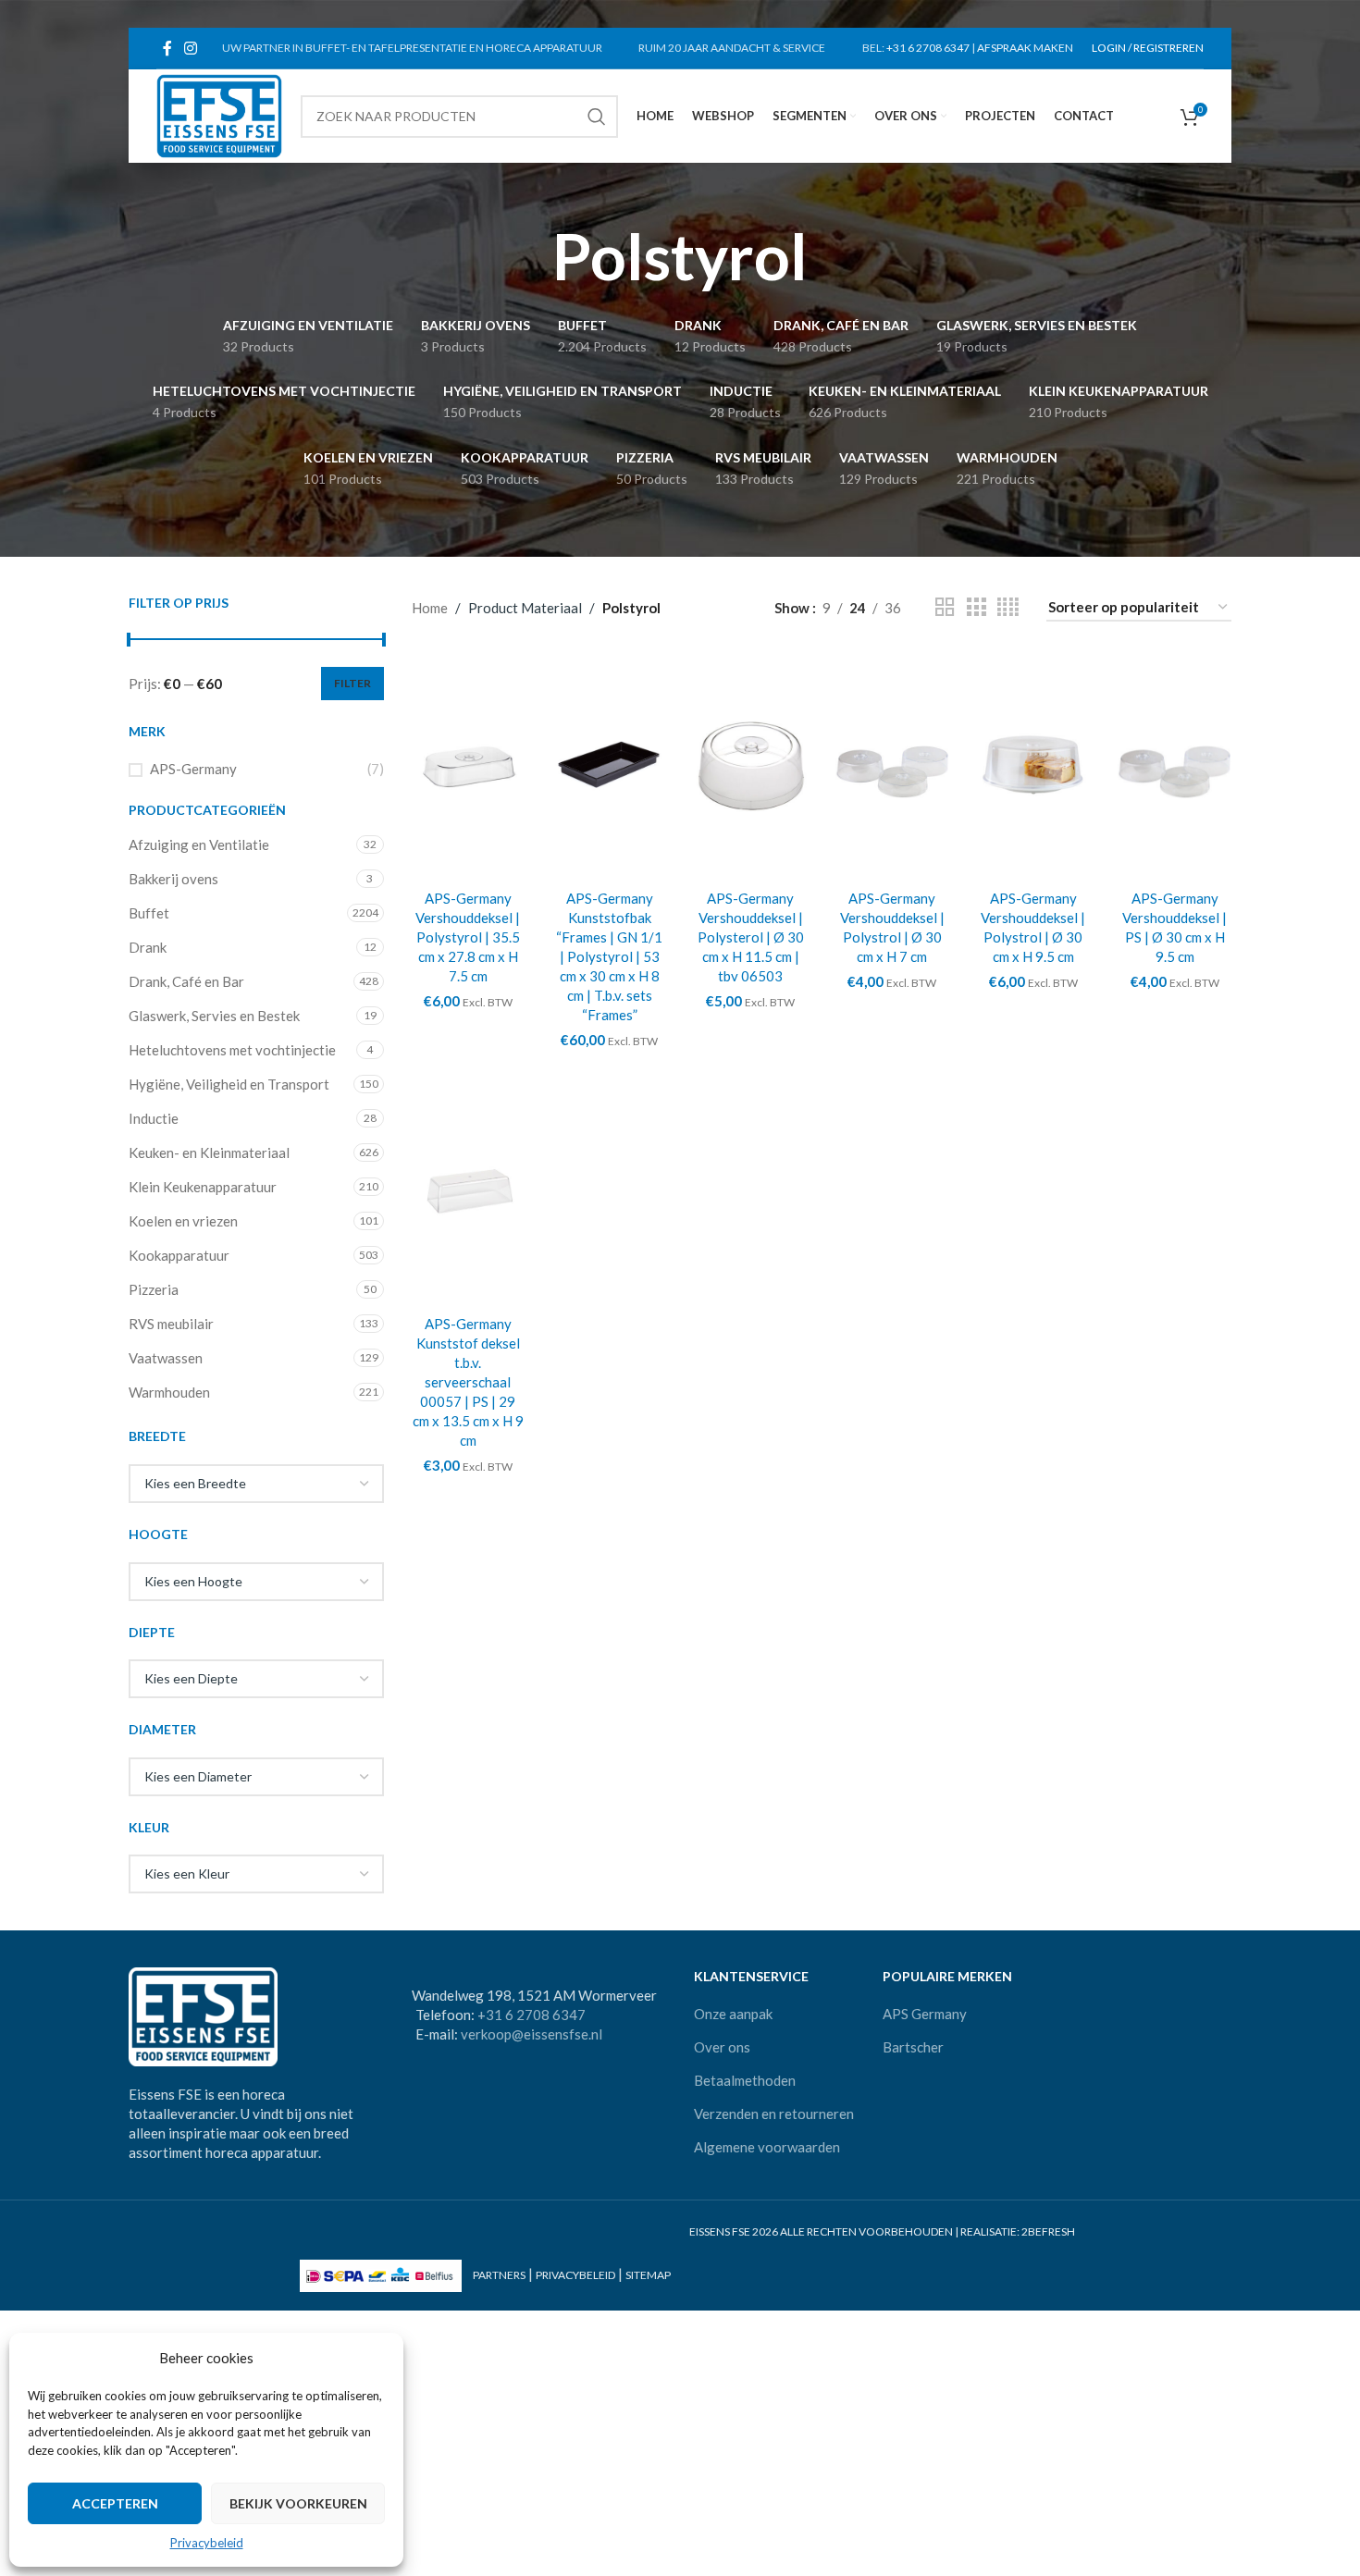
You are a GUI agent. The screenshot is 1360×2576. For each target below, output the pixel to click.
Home (430, 608)
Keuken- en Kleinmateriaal (209, 1152)
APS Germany (925, 2014)
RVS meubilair (171, 1324)
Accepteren (115, 2503)
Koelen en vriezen (183, 1221)
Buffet (149, 913)
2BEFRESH (1048, 2231)
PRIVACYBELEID (575, 2276)
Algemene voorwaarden (767, 2147)
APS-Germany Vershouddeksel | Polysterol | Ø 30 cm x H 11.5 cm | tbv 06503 (751, 937)
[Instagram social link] (190, 48)
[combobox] (256, 1484)
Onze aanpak (733, 2014)
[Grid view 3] (976, 607)
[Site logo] (219, 114)
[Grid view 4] (1008, 607)
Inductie (154, 1118)
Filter (352, 683)
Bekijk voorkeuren (298, 2503)
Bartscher (913, 2047)
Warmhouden (169, 1392)
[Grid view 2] (945, 607)
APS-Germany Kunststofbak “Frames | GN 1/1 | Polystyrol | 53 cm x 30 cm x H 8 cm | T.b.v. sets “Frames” (609, 956)
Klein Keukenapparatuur (203, 1187)
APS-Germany (193, 769)
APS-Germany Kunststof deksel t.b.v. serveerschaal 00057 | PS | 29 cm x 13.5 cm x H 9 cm (468, 1382)
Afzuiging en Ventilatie (199, 844)
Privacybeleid (207, 2543)
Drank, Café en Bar (186, 981)
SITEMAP (648, 2276)
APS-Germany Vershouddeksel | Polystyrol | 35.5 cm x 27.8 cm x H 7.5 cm (468, 937)
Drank (148, 947)
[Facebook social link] (167, 48)
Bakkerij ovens (173, 879)
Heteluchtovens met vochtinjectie (232, 1050)
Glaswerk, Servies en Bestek (214, 1016)
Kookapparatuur (179, 1255)
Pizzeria (154, 1289)
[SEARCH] (597, 117)
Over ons (722, 2047)
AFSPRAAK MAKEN (1025, 48)
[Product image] (751, 765)
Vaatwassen (166, 1358)
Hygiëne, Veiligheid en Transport (229, 1084)
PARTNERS (499, 2276)
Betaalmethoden (745, 2080)
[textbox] (256, 1484)
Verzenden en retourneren (774, 2114)
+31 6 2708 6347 (928, 48)
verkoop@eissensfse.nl (532, 2034)
